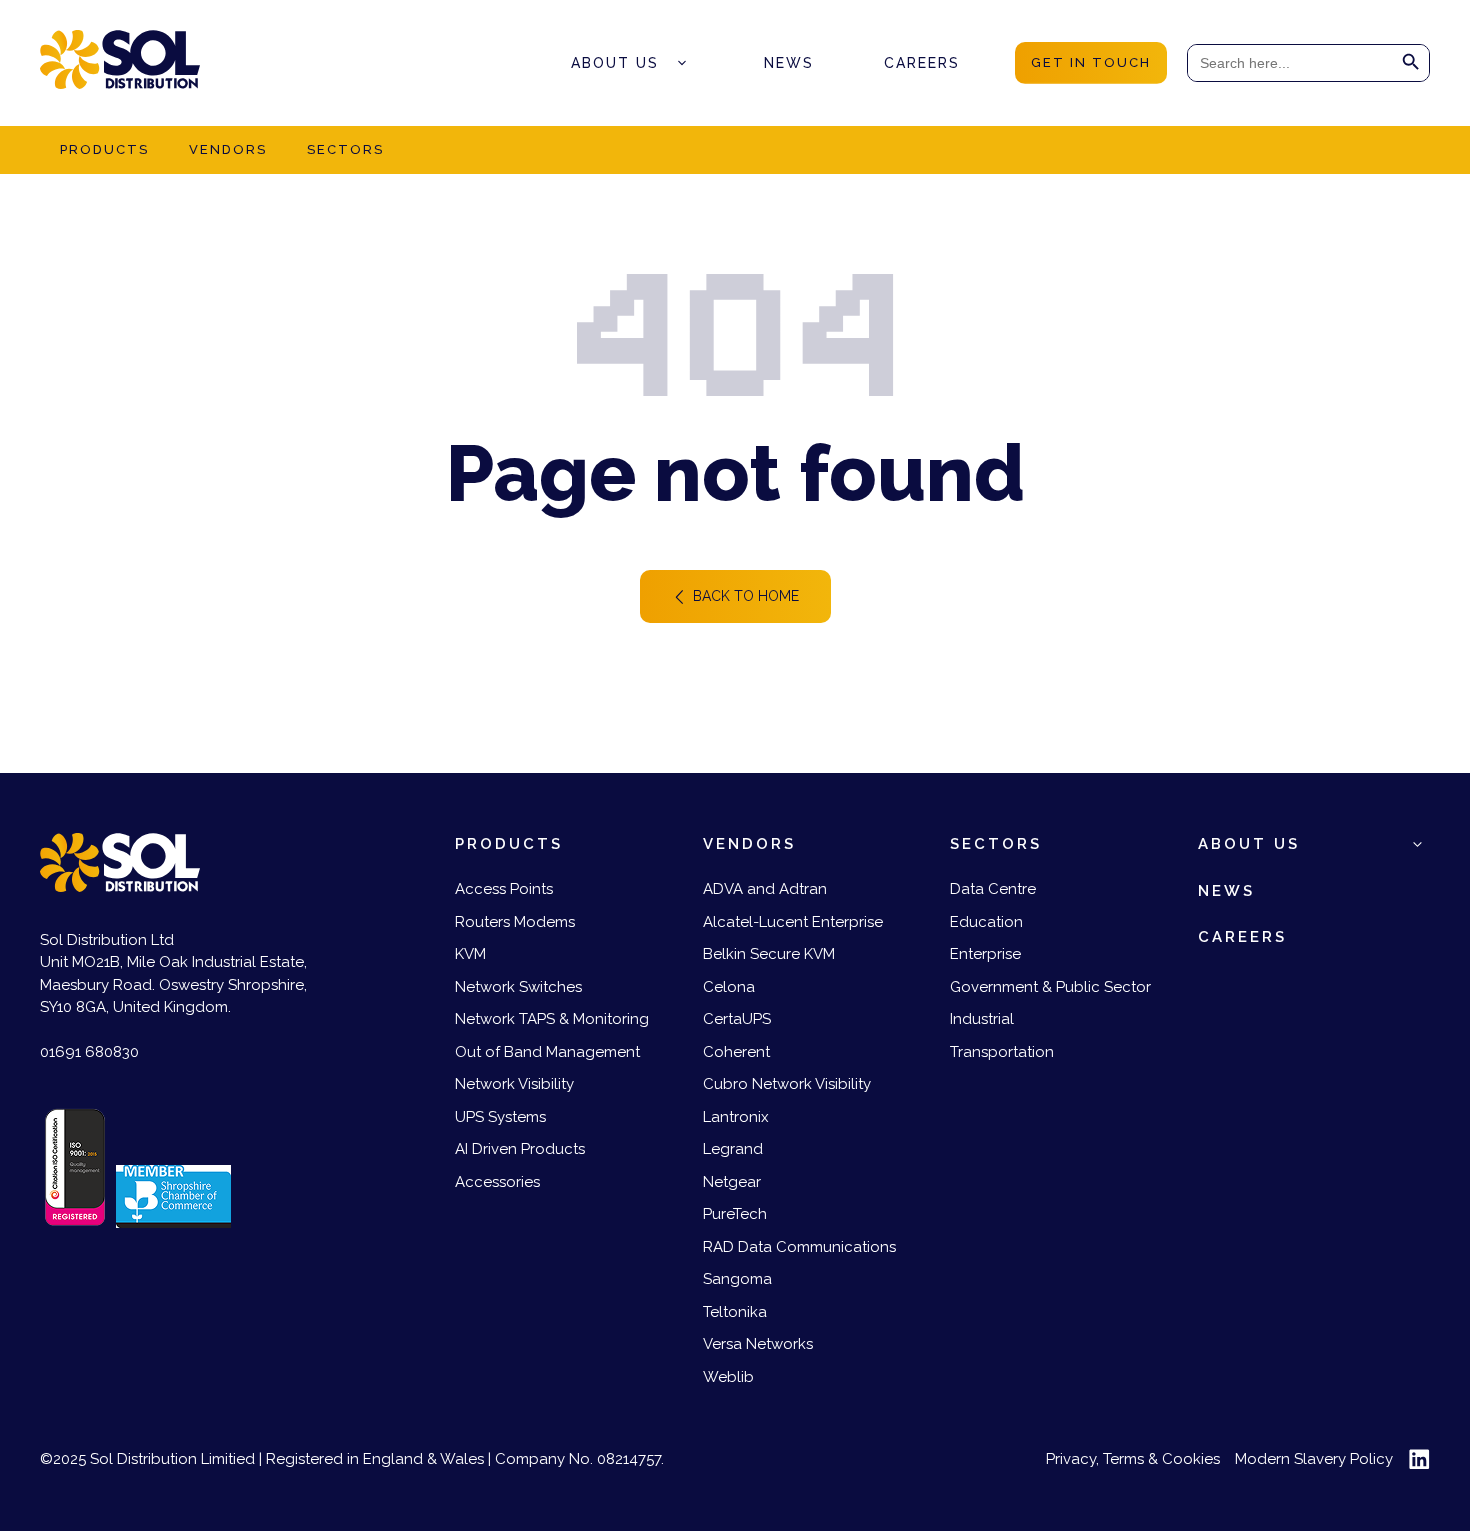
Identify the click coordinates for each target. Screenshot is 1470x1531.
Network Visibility (514, 1084)
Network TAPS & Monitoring (552, 1019)
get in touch (1091, 62)
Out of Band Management (547, 1052)
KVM (470, 954)
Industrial (982, 1019)
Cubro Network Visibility (787, 1084)
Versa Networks (758, 1344)
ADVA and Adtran (765, 889)
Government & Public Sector (1050, 987)
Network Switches (518, 987)
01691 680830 (89, 1052)
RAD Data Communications (799, 1247)
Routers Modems (515, 922)
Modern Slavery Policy (1314, 1459)
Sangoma (737, 1279)
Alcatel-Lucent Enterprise (793, 922)
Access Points (504, 889)
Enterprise (985, 954)
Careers (922, 63)
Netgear (732, 1182)
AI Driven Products (520, 1149)
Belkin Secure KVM (769, 954)
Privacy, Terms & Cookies (1133, 1459)
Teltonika (735, 1312)
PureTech (735, 1214)
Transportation (1002, 1052)
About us (615, 63)
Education (986, 922)
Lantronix (736, 1117)
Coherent (736, 1052)
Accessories (497, 1182)
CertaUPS (737, 1019)
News (789, 63)
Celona (729, 987)
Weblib (728, 1377)
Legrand (733, 1149)
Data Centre (993, 889)
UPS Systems (500, 1117)
